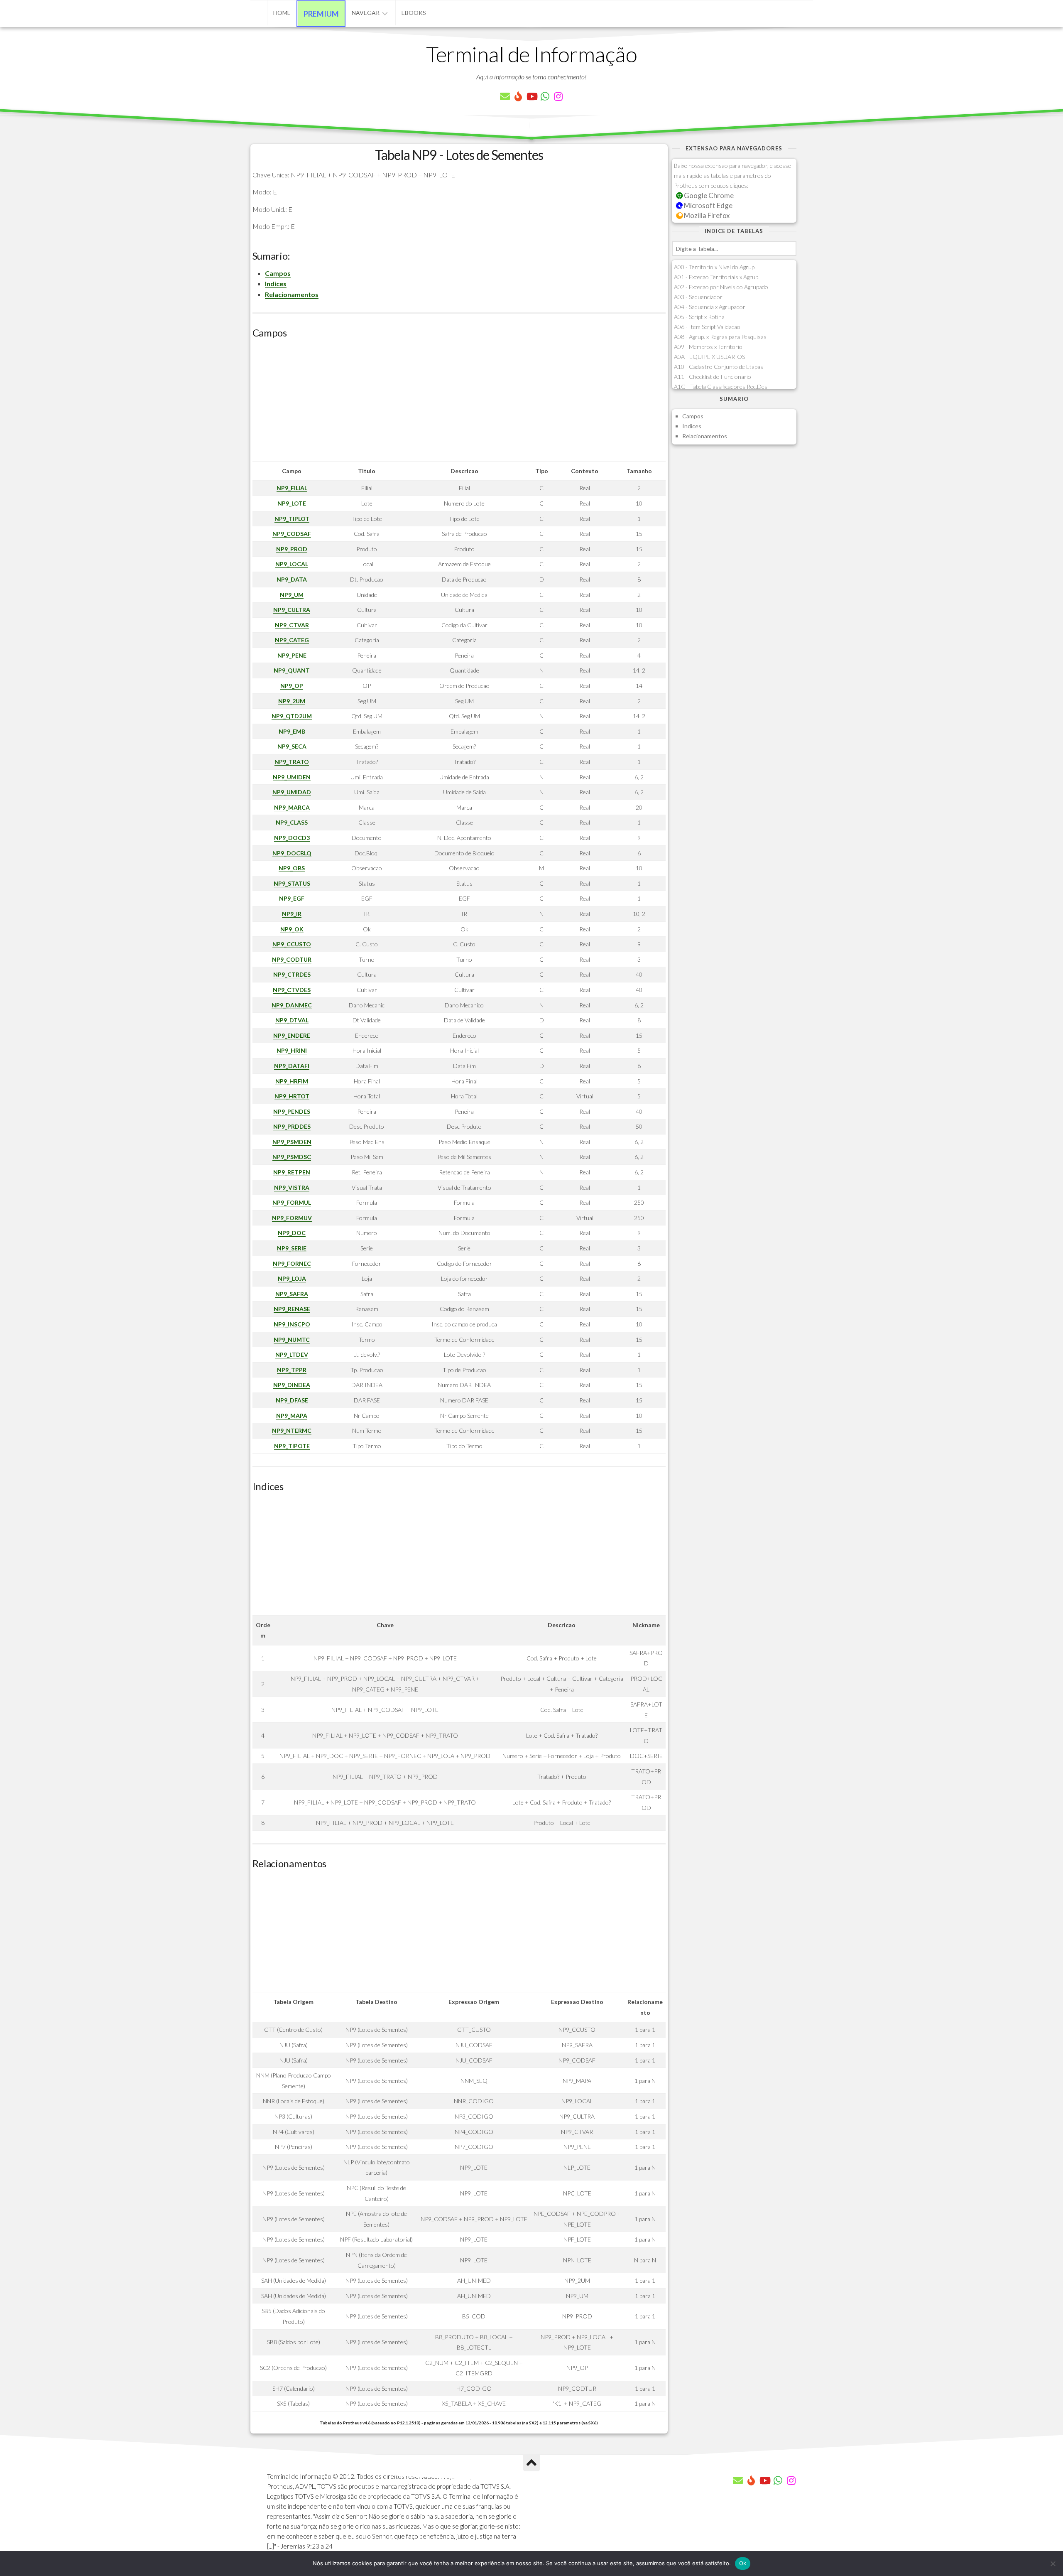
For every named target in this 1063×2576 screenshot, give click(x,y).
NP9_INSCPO (292, 1324)
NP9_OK (292, 929)
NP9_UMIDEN (292, 777)
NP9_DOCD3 (292, 838)
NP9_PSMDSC (292, 1157)
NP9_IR (292, 914)
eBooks (414, 13)
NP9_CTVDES (292, 990)
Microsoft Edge (708, 205)
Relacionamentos (292, 294)
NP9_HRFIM (292, 1081)
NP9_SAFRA (292, 1294)
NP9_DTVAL (292, 1020)
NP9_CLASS (292, 822)
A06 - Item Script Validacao (707, 327)
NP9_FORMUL (292, 1202)
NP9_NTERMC (292, 1430)
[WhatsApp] (545, 96)
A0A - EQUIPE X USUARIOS (709, 357)
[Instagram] (558, 96)
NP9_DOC (292, 1233)
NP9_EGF (292, 898)
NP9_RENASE (292, 1309)
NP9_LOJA (292, 1278)
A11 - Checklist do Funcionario (713, 377)
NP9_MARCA (292, 807)
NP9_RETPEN (292, 1172)
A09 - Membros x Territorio (708, 347)
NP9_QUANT (292, 670)
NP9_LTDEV (292, 1354)
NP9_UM (292, 595)
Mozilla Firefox (706, 215)
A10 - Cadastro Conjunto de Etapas (719, 367)
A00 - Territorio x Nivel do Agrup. (715, 267)
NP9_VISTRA (292, 1187)
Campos (278, 273)
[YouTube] (531, 96)
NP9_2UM (292, 701)
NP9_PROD (292, 549)
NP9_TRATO (292, 762)
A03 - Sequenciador (698, 297)
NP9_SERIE (292, 1248)
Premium (321, 14)
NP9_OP (292, 686)
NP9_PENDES (292, 1111)
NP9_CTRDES (292, 974)
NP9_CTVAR (292, 625)
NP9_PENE (292, 655)
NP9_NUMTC (292, 1340)
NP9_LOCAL (292, 564)
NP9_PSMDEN (292, 1142)
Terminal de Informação (531, 54)
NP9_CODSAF (292, 534)
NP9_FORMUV (292, 1218)
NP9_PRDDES (292, 1126)
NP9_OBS (292, 868)
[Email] (505, 96)
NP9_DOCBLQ (292, 853)
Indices (276, 284)
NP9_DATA (292, 579)
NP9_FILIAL (292, 488)
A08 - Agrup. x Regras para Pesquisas (720, 337)
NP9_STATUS (292, 883)
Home (282, 13)
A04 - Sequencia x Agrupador (710, 307)
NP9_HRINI (292, 1050)
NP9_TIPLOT (292, 519)
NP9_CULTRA (292, 610)
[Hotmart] (518, 96)
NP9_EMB (292, 731)
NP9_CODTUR (292, 959)
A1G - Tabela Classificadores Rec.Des (721, 387)
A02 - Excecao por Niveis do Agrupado (721, 287)
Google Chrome (708, 195)
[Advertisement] (459, 403)
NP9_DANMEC (292, 1005)
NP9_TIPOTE (292, 1446)
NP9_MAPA (292, 1416)
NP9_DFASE (292, 1400)
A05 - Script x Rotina (699, 317)
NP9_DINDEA (292, 1385)
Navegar (366, 13)
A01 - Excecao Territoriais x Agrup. (717, 277)
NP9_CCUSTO (292, 944)
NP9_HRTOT (292, 1096)
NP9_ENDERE (292, 1035)
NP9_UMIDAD (292, 792)
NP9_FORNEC (292, 1263)
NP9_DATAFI (292, 1066)
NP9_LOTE (292, 503)
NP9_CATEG (292, 640)
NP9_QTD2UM (292, 716)
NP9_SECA (292, 746)
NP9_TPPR (292, 1370)
